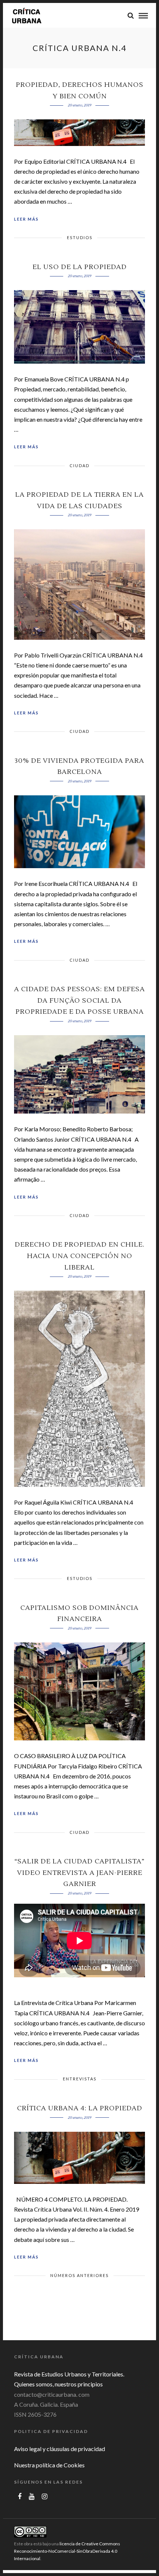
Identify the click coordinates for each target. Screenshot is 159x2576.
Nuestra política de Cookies (49, 2465)
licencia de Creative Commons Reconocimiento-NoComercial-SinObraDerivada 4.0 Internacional (67, 2551)
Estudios (80, 237)
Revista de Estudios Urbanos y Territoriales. (69, 2374)
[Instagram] (45, 2497)
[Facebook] (20, 2497)
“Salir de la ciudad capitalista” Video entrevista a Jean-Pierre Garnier (79, 1873)
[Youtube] (32, 2497)
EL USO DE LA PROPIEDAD (80, 267)
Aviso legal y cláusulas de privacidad (60, 2449)
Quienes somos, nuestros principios (58, 2384)
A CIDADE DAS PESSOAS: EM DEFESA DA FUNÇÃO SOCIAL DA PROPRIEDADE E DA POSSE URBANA (79, 1000)
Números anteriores (79, 2275)
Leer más (26, 219)
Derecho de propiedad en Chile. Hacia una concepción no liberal (80, 1256)
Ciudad (79, 465)
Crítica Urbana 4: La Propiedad (80, 2108)
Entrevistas (80, 2079)
